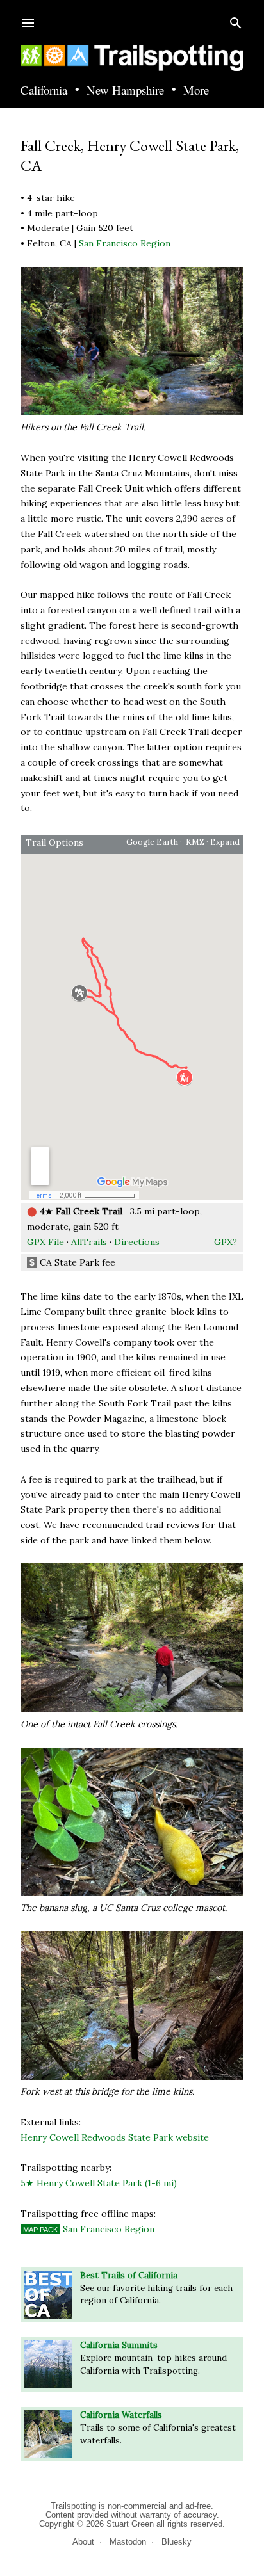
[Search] (236, 20)
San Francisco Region (125, 243)
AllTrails (89, 1242)
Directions (137, 1242)
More (196, 91)
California (44, 91)
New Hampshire (125, 91)
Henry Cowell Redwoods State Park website (115, 2137)
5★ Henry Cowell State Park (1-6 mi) (99, 2183)
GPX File (45, 1242)
